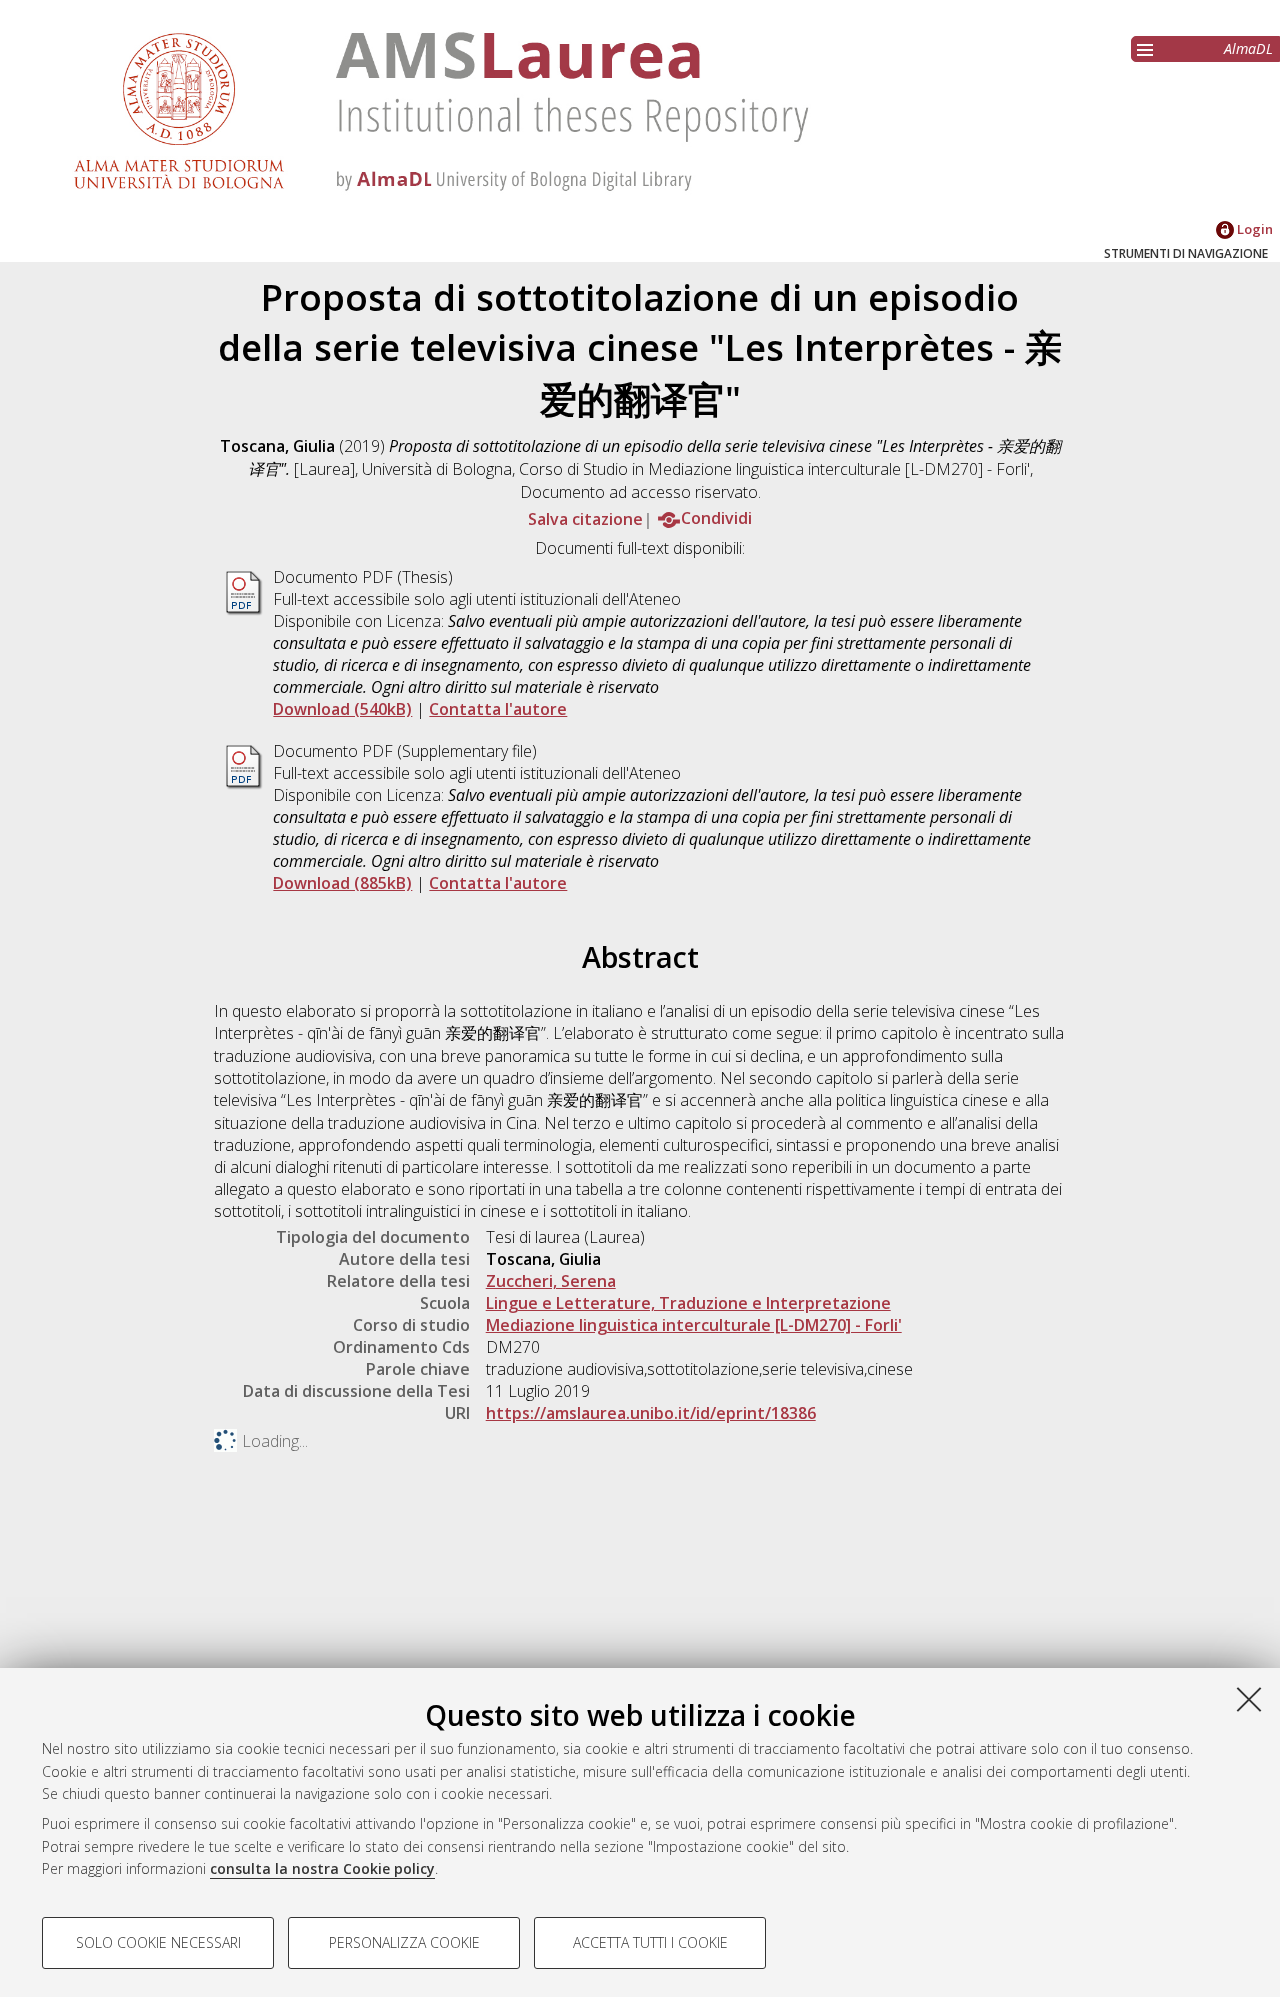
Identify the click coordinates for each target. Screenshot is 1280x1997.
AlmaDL (1248, 48)
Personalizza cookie (404, 1942)
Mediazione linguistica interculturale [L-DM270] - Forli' (694, 1325)
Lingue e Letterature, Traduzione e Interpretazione (688, 1303)
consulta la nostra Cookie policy (322, 1868)
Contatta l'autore (498, 709)
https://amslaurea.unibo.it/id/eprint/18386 (651, 1413)
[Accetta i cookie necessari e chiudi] (1249, 1699)
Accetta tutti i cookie (650, 1942)
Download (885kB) (342, 883)
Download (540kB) (342, 709)
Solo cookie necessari (158, 1942)
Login (1253, 229)
